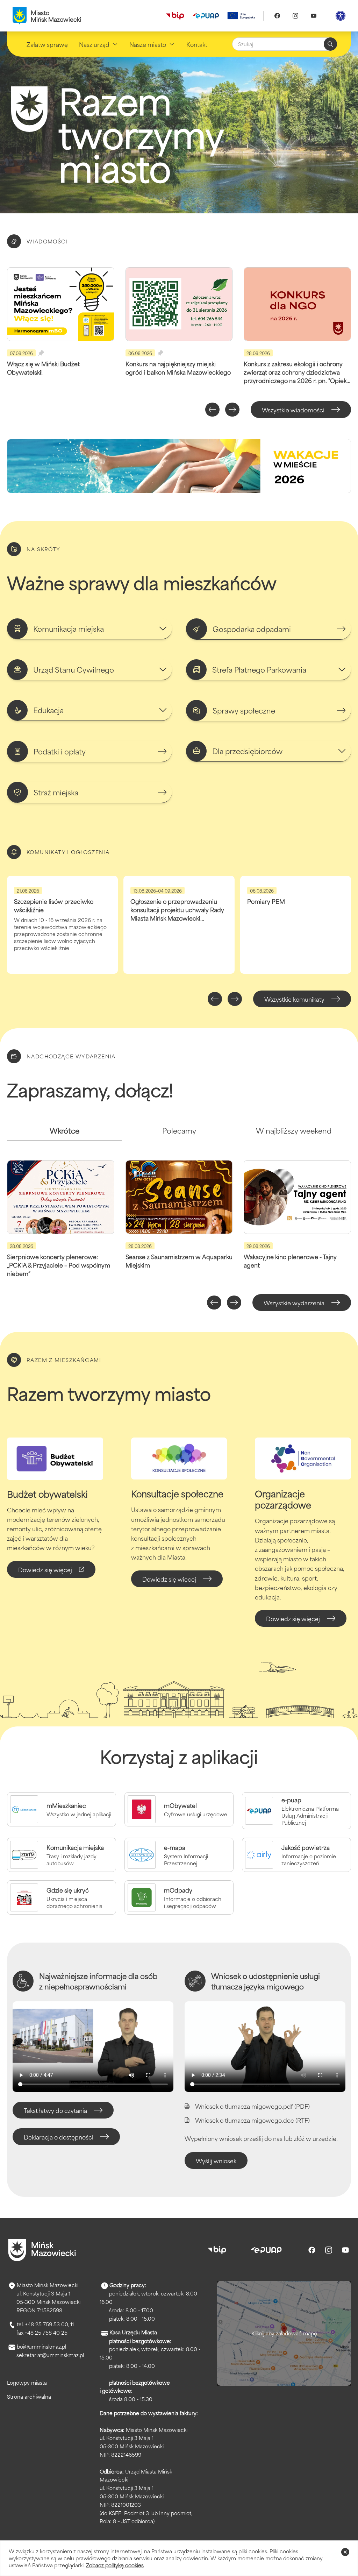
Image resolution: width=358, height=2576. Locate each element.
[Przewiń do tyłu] (212, 410)
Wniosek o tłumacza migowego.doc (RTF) (252, 2120)
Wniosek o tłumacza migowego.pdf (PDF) (252, 2106)
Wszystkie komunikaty (294, 999)
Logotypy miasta (27, 2382)
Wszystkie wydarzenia (294, 1303)
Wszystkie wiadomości (293, 410)
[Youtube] (314, 16)
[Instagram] (295, 16)
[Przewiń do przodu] (232, 410)
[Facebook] (277, 16)
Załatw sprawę (47, 44)
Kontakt (197, 44)
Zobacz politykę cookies (115, 2565)
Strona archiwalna (29, 2396)
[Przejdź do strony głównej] (42, 2250)
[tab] (64, 1133)
